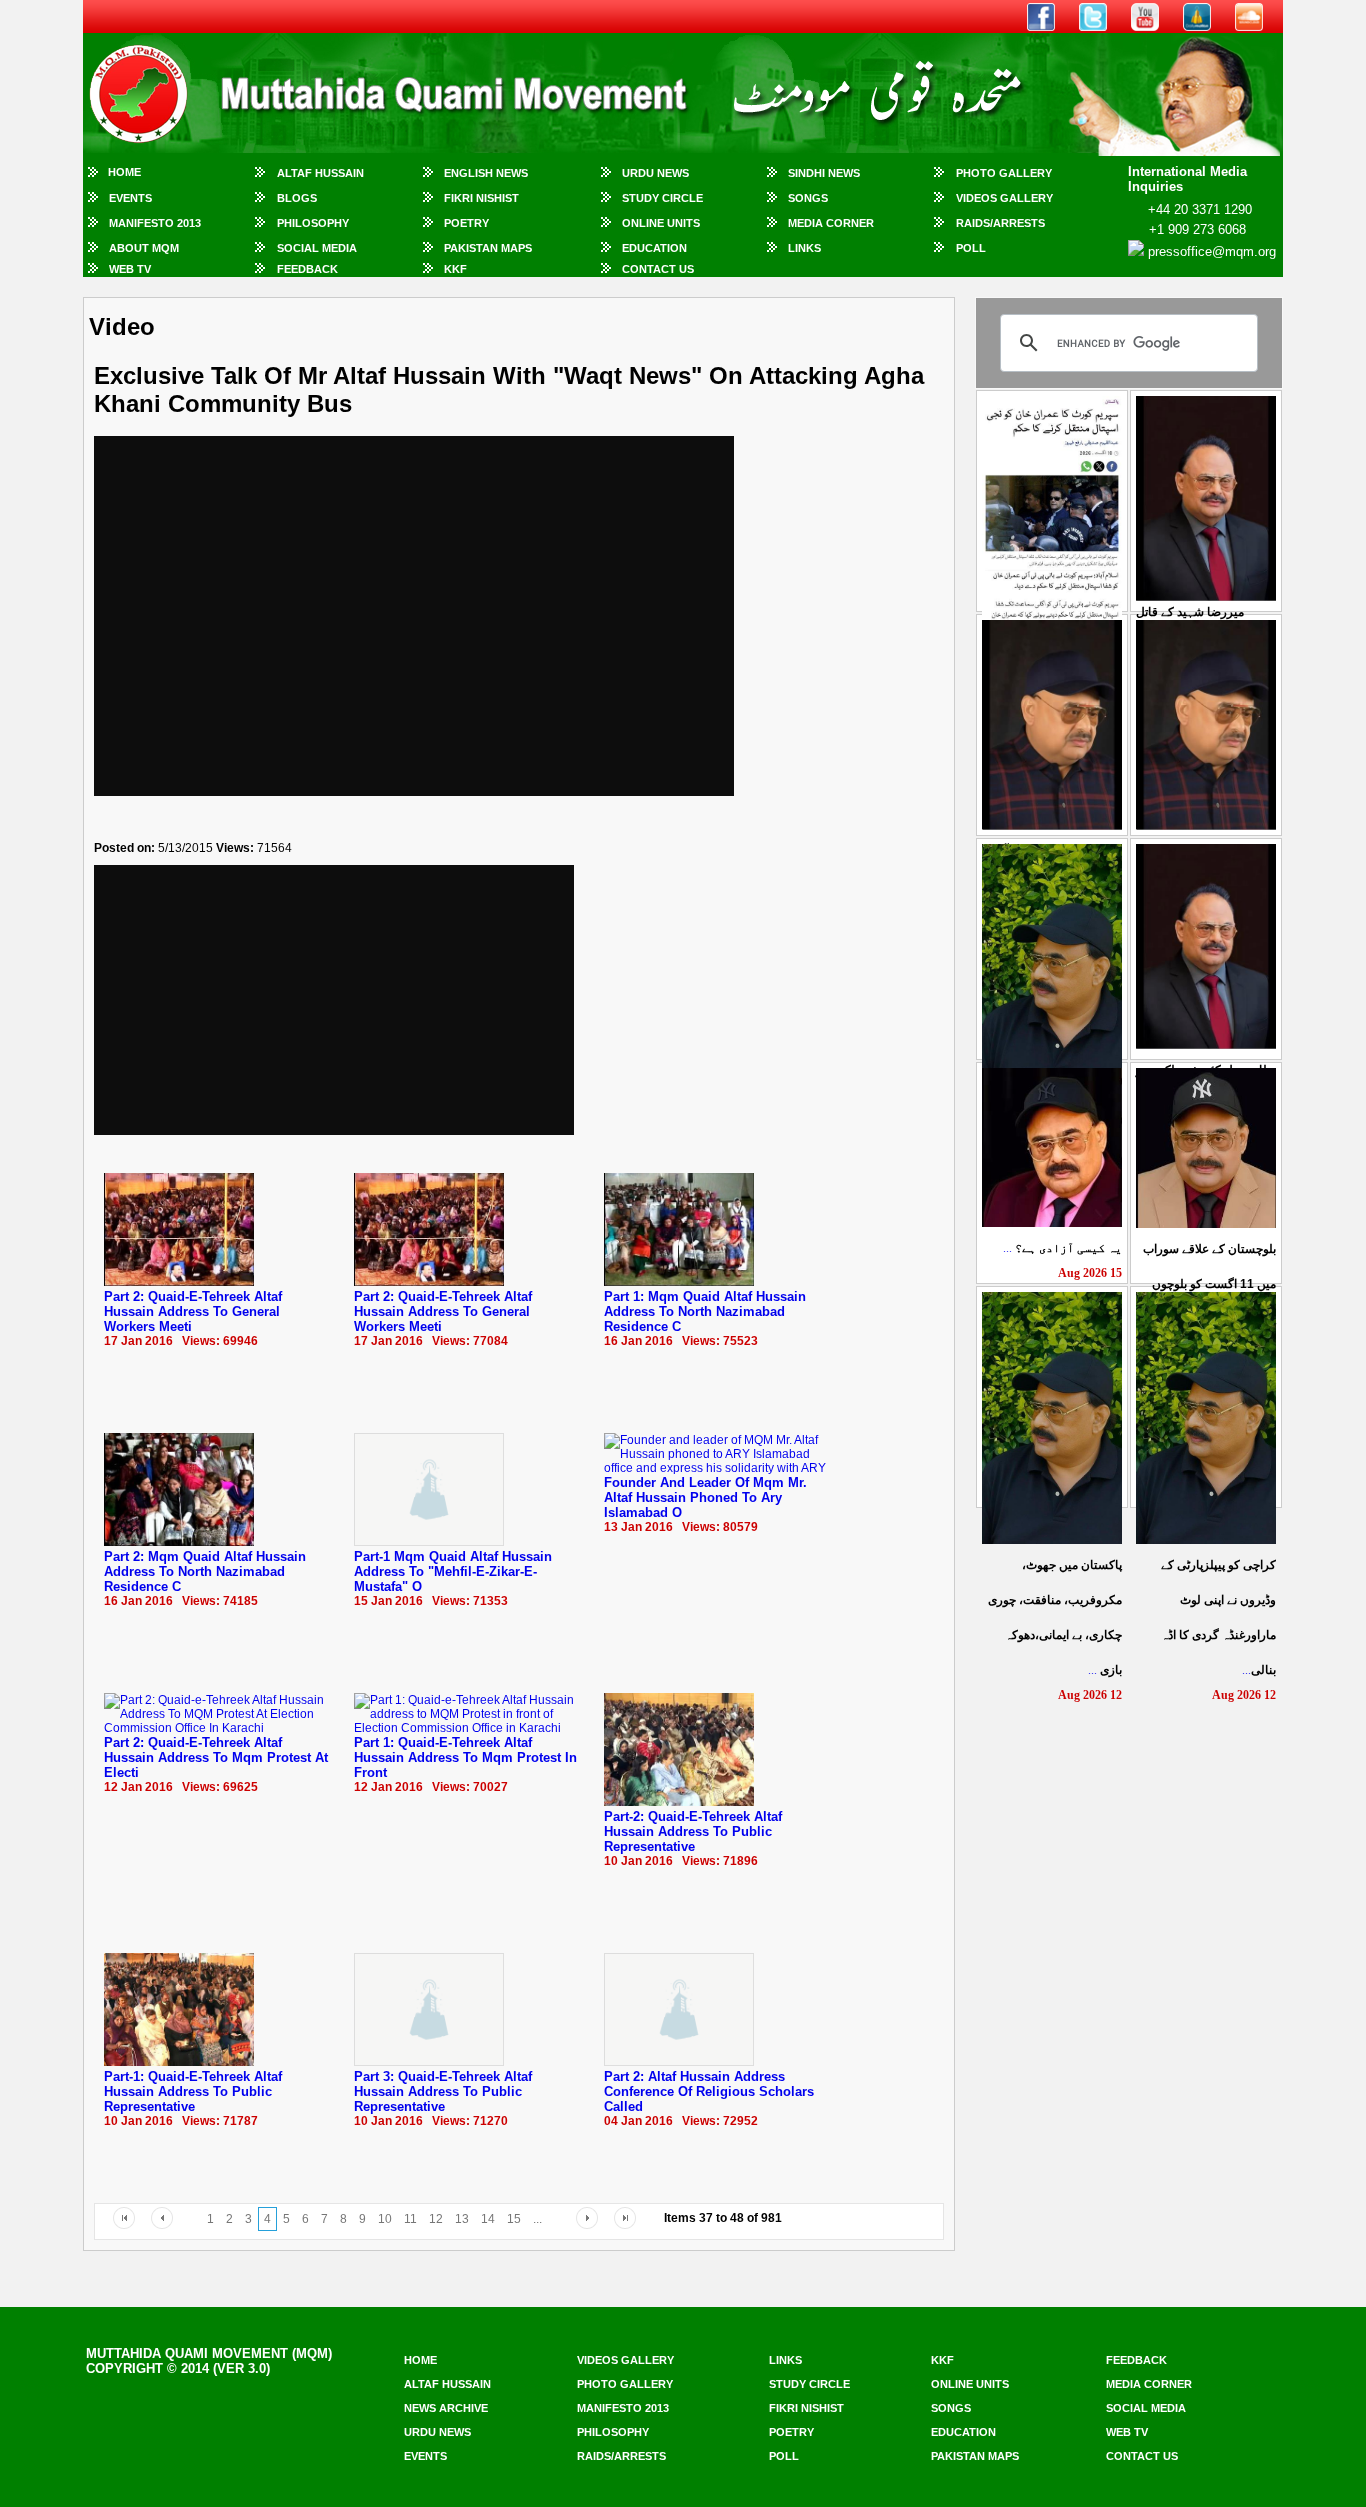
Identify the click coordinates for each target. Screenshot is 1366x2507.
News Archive (446, 2408)
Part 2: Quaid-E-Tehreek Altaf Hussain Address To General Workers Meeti (193, 1311)
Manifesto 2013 (155, 223)
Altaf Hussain (320, 173)
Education (654, 248)
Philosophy (313, 223)
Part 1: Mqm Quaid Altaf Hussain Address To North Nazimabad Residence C (705, 1311)
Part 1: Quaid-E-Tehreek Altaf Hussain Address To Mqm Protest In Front (465, 1757)
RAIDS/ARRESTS (1000, 223)
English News (486, 173)
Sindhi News (824, 173)
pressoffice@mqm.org (1212, 251)
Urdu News (655, 173)
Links (804, 248)
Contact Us (658, 269)
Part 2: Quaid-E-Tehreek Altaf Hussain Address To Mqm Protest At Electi (216, 1757)
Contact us (1142, 2456)
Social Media (317, 248)
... (1062, 1248)
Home (124, 172)
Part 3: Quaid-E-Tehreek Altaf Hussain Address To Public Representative (443, 2091)
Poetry (466, 223)
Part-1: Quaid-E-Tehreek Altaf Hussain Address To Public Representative (193, 2091)
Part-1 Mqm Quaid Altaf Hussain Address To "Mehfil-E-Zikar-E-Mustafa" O (453, 1571)
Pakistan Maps (488, 248)
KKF (455, 269)
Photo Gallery (1004, 173)
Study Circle (662, 198)
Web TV (130, 269)
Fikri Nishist (481, 198)
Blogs (297, 198)
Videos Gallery (1004, 198)
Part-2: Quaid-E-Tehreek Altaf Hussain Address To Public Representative (693, 1831)
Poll (971, 248)
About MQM (144, 248)
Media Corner (831, 223)
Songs (808, 198)
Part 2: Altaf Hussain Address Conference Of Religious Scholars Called (709, 2091)
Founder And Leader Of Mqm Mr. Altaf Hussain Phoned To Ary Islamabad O (705, 1497)
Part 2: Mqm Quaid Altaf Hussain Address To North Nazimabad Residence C (205, 1571)
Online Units (661, 223)
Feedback (307, 269)
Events (130, 198)
